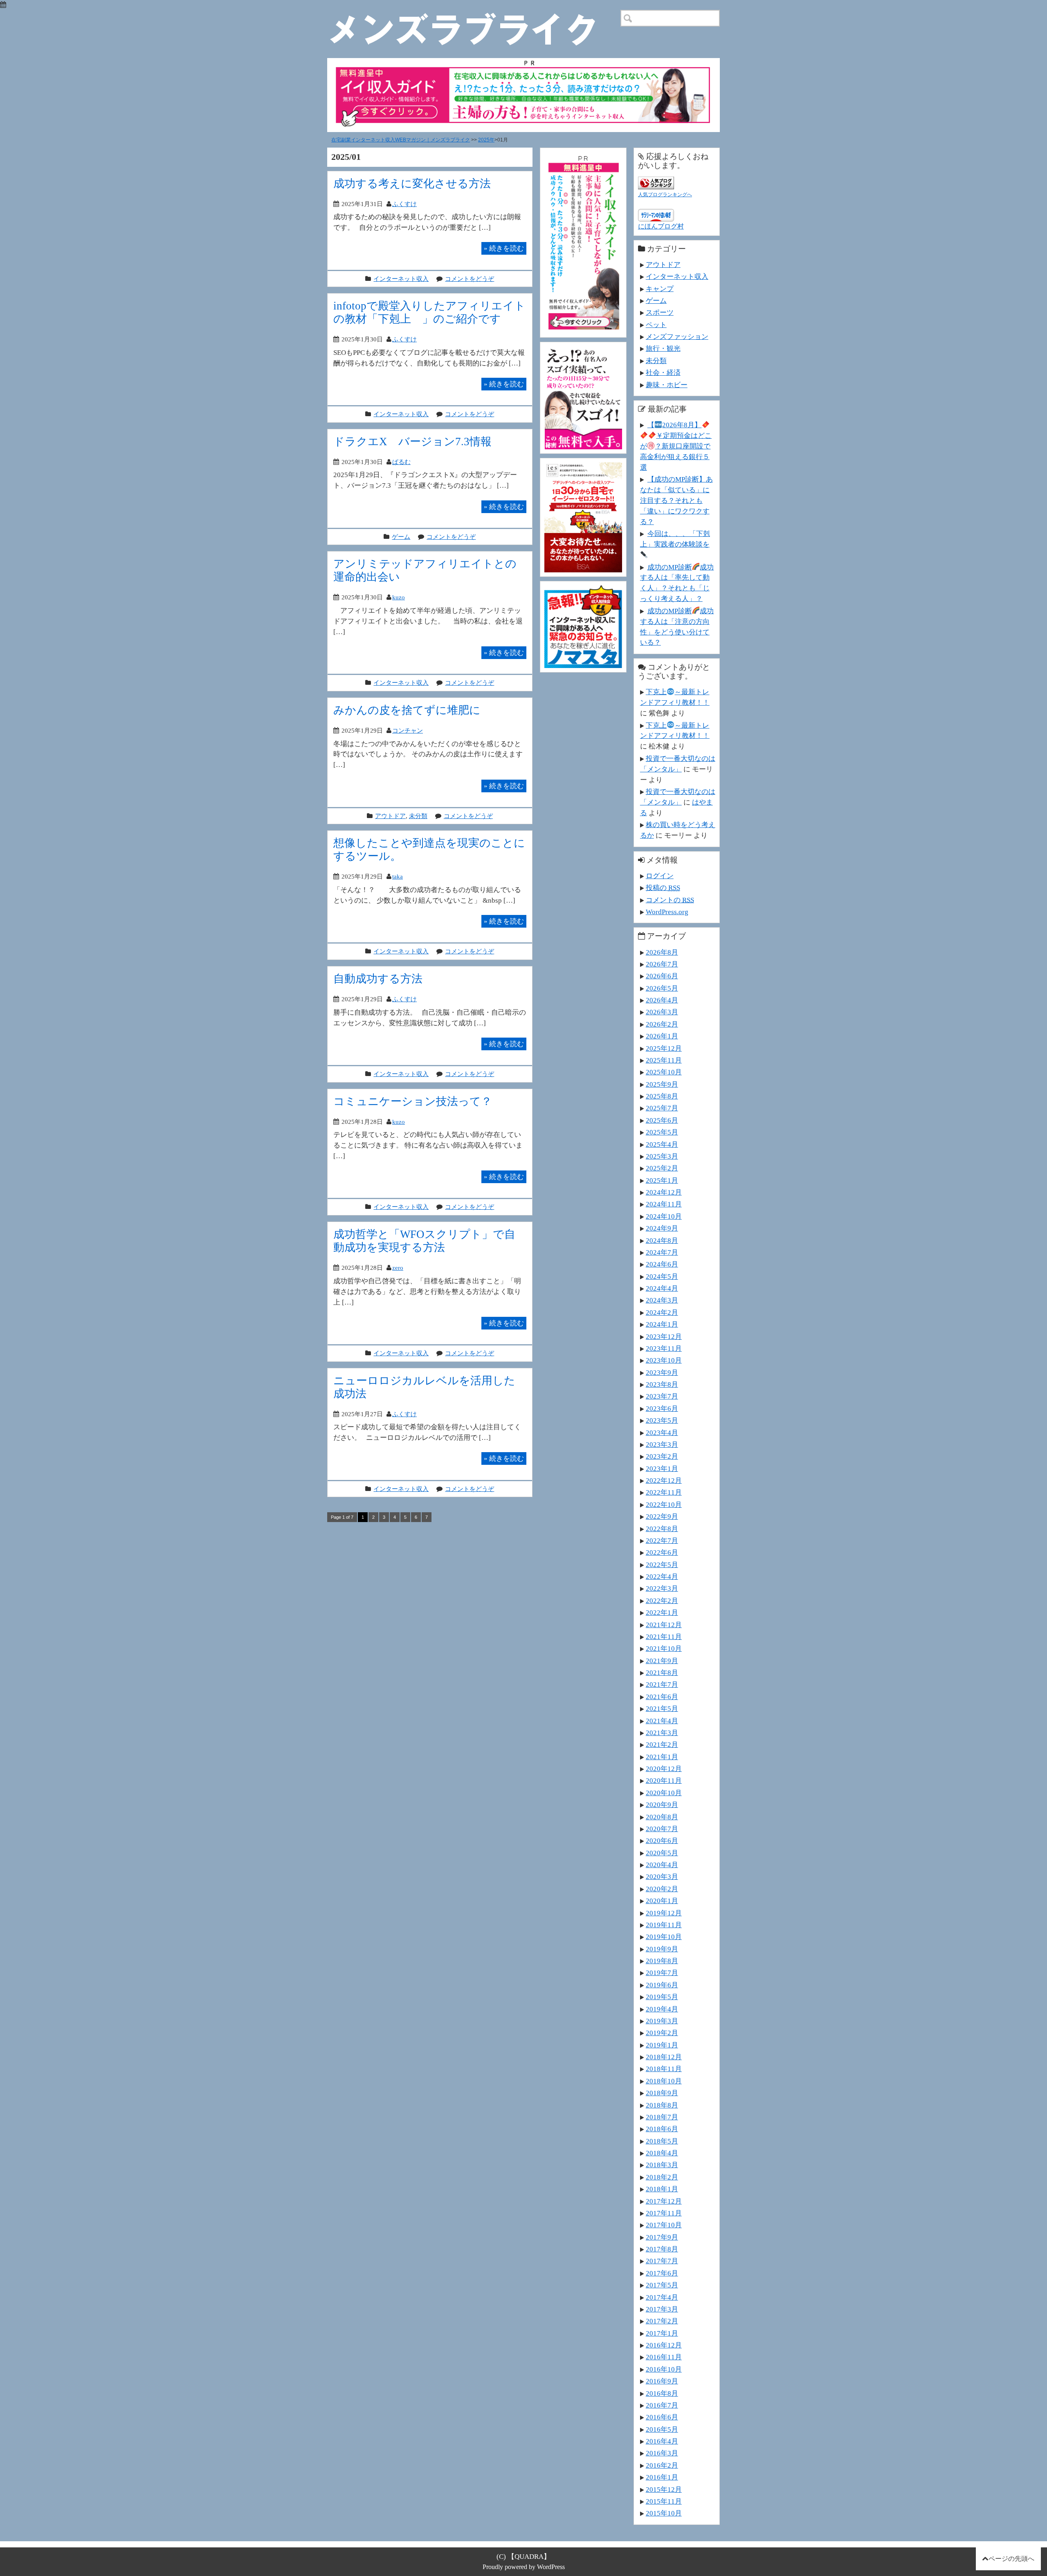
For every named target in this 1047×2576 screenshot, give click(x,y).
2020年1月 (662, 1901)
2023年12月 (664, 1336)
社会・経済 (663, 372)
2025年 (486, 140)
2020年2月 (662, 1889)
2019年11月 (664, 1925)
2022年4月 (662, 1576)
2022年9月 (662, 1516)
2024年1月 (662, 1324)
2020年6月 (662, 1841)
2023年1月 (662, 1468)
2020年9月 (662, 1805)
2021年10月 (664, 1648)
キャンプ (660, 289)
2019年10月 (664, 1937)
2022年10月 (664, 1504)
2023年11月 (664, 1348)
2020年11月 (664, 1780)
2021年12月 (664, 1625)
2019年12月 (664, 1913)
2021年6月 (662, 1697)
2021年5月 (662, 1708)
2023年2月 (662, 1456)
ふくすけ (404, 204)
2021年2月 (662, 1744)
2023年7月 (662, 1396)
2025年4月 (662, 1144)
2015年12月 (664, 2489)
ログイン (660, 876)
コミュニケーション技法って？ (413, 1101)
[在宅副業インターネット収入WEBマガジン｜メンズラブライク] (475, 16)
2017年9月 (662, 2237)
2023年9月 (662, 1372)
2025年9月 (662, 1084)
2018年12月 (664, 2057)
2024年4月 (662, 1288)
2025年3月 (662, 1156)
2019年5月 (662, 1997)
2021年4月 (662, 1721)
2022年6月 (662, 1552)
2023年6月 (662, 1408)
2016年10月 (664, 2369)
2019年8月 (662, 1961)
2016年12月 (664, 2345)
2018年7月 (662, 2117)
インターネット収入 (401, 279)
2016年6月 (662, 2417)
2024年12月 (664, 1192)
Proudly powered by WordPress (524, 2567)
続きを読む (504, 248)
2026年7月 (662, 964)
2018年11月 (664, 2069)
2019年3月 (662, 2021)
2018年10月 (664, 2081)
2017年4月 (662, 2297)
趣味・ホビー (667, 385)
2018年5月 (662, 2141)
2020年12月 (664, 1769)
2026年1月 (662, 1036)
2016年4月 (662, 2441)
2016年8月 (662, 2393)
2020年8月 (662, 1817)
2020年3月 (662, 1877)
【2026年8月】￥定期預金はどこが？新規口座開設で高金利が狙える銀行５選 (676, 446)
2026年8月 (662, 952)
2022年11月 (664, 1492)
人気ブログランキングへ (665, 195)
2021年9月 (662, 1661)
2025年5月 (662, 1132)
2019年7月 (662, 1973)
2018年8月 (662, 2105)
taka (398, 876)
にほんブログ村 (661, 226)
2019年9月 (662, 1949)
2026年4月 (662, 1000)
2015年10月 (664, 2513)
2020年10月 (664, 1793)
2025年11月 (664, 1060)
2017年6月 (662, 2273)
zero (398, 1268)
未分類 (418, 816)
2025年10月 (664, 1072)
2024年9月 (662, 1228)
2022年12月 (664, 1480)
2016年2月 (662, 2465)
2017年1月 (662, 2333)
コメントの (670, 900)
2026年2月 (662, 1024)
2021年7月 (662, 1684)
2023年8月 (662, 1384)
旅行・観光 (663, 348)
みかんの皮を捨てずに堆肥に (407, 710)
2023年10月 (664, 1360)
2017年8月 (662, 2249)
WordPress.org (667, 912)
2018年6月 (662, 2129)
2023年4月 (662, 1433)
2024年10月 (664, 1216)
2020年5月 (662, 1853)
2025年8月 (662, 1096)
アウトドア (390, 816)
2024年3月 (662, 1300)
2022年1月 (662, 1612)
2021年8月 (662, 1672)
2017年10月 (664, 2225)
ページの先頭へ (1011, 2559)
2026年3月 (662, 1012)
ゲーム (401, 537)
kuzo (399, 597)
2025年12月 (664, 1048)
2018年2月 (662, 2177)
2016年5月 (662, 2429)
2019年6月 (662, 1985)
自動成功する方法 (378, 979)
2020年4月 (662, 1865)
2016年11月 (664, 2357)
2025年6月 (662, 1120)
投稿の (663, 888)
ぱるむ (401, 462)
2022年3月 (662, 1588)
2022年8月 (662, 1529)
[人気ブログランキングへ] (656, 181)
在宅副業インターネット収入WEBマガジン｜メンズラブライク (401, 140)
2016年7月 (662, 2405)
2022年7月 (662, 1540)
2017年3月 (662, 2309)
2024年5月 (662, 1276)
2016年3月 (662, 2453)
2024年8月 (662, 1240)
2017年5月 (662, 2285)
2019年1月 (662, 2045)
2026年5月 (662, 988)
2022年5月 (662, 1565)
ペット (656, 325)
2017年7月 (662, 2261)
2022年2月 (662, 1601)
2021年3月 (662, 1733)
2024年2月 (662, 1312)
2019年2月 (662, 2033)
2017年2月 (662, 2321)
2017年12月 (664, 2201)
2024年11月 (664, 1204)
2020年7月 (662, 1829)
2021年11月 (664, 1637)
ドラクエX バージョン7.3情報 (412, 441)
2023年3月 (662, 1444)
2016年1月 (662, 2477)
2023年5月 (662, 1420)
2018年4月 (662, 2153)
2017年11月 (664, 2213)
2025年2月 (662, 1168)
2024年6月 (662, 1264)
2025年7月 (662, 1108)
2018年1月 (662, 2189)
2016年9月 (662, 2381)
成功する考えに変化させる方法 (412, 183)
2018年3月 (662, 2165)
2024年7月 (662, 1252)
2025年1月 (662, 1180)
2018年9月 (662, 2093)
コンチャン (408, 730)
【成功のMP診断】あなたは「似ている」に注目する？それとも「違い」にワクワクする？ (676, 500)
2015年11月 (664, 2501)
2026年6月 (662, 976)
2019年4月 (662, 2009)
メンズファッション (677, 336)
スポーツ (660, 312)
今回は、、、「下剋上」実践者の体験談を (675, 539)
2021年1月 (662, 1757)
